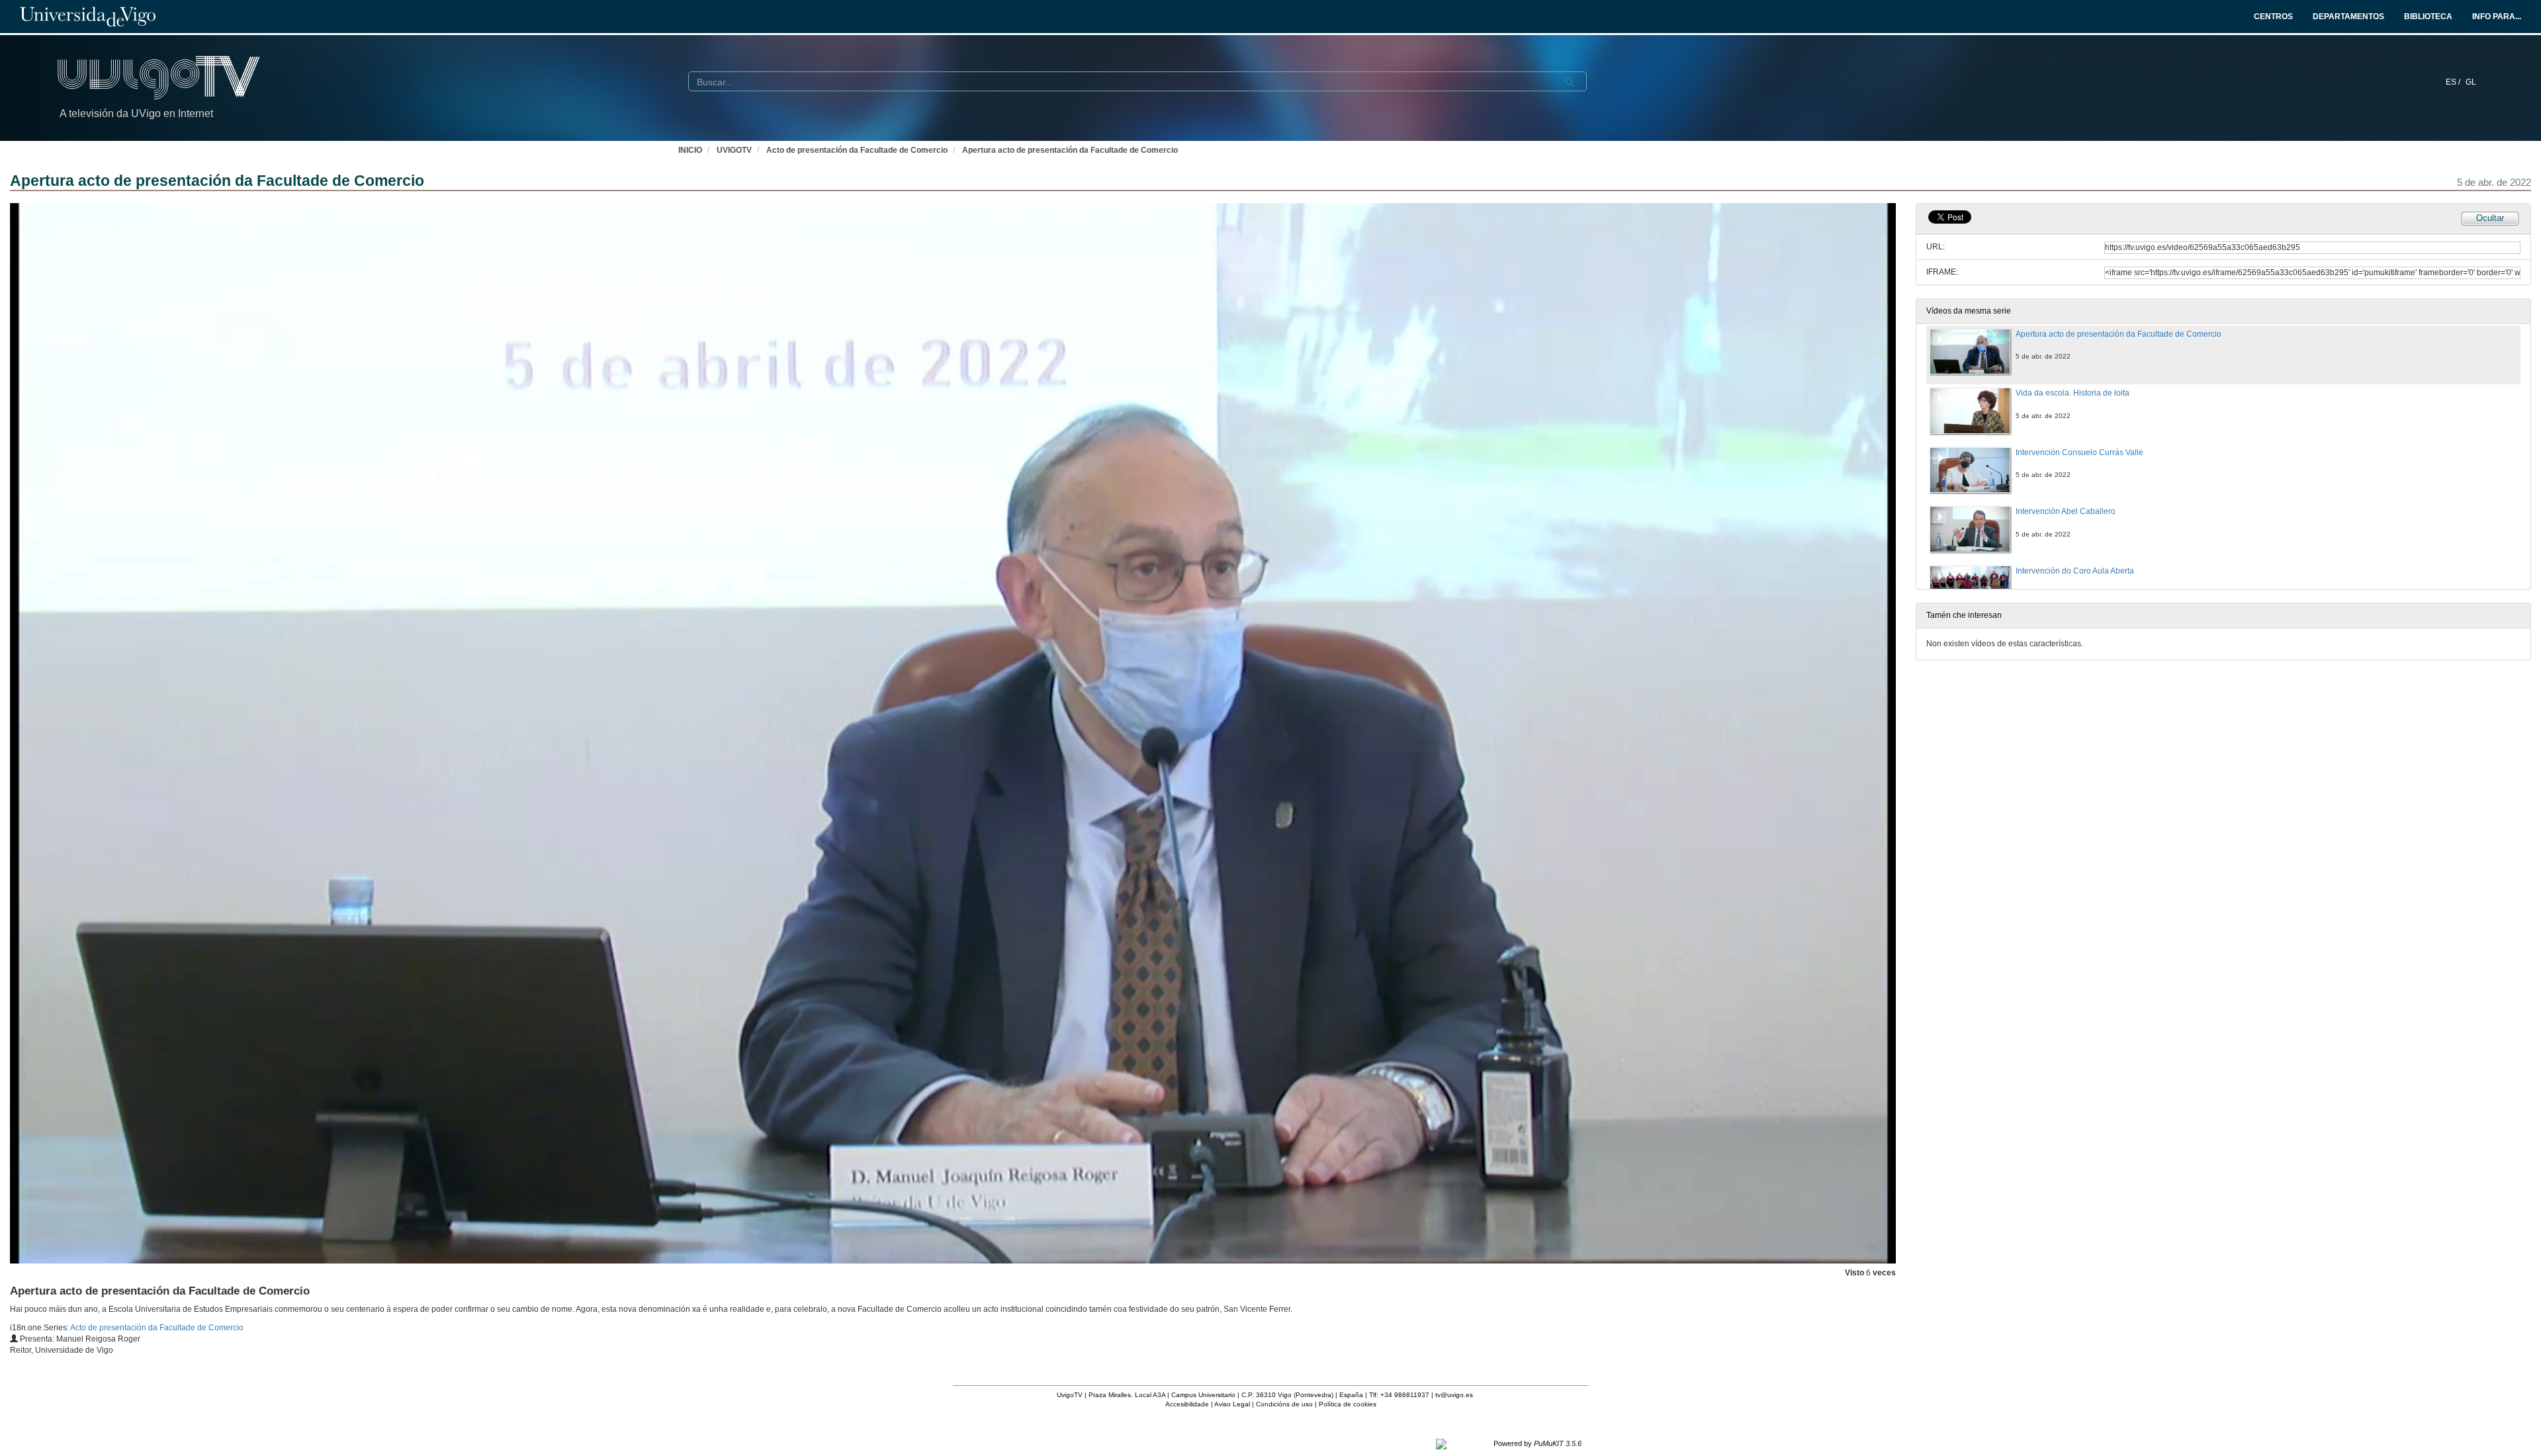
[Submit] (1570, 82)
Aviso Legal (1232, 1404)
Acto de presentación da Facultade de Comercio (857, 150)
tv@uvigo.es (1454, 1395)
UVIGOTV (734, 150)
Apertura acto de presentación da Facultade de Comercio (1070, 150)
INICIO (690, 150)
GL (2471, 82)
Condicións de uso (1284, 1404)
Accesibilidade (1187, 1404)
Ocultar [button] (2490, 218)
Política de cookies (1348, 1404)
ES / (2454, 82)
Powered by (1538, 1443)
